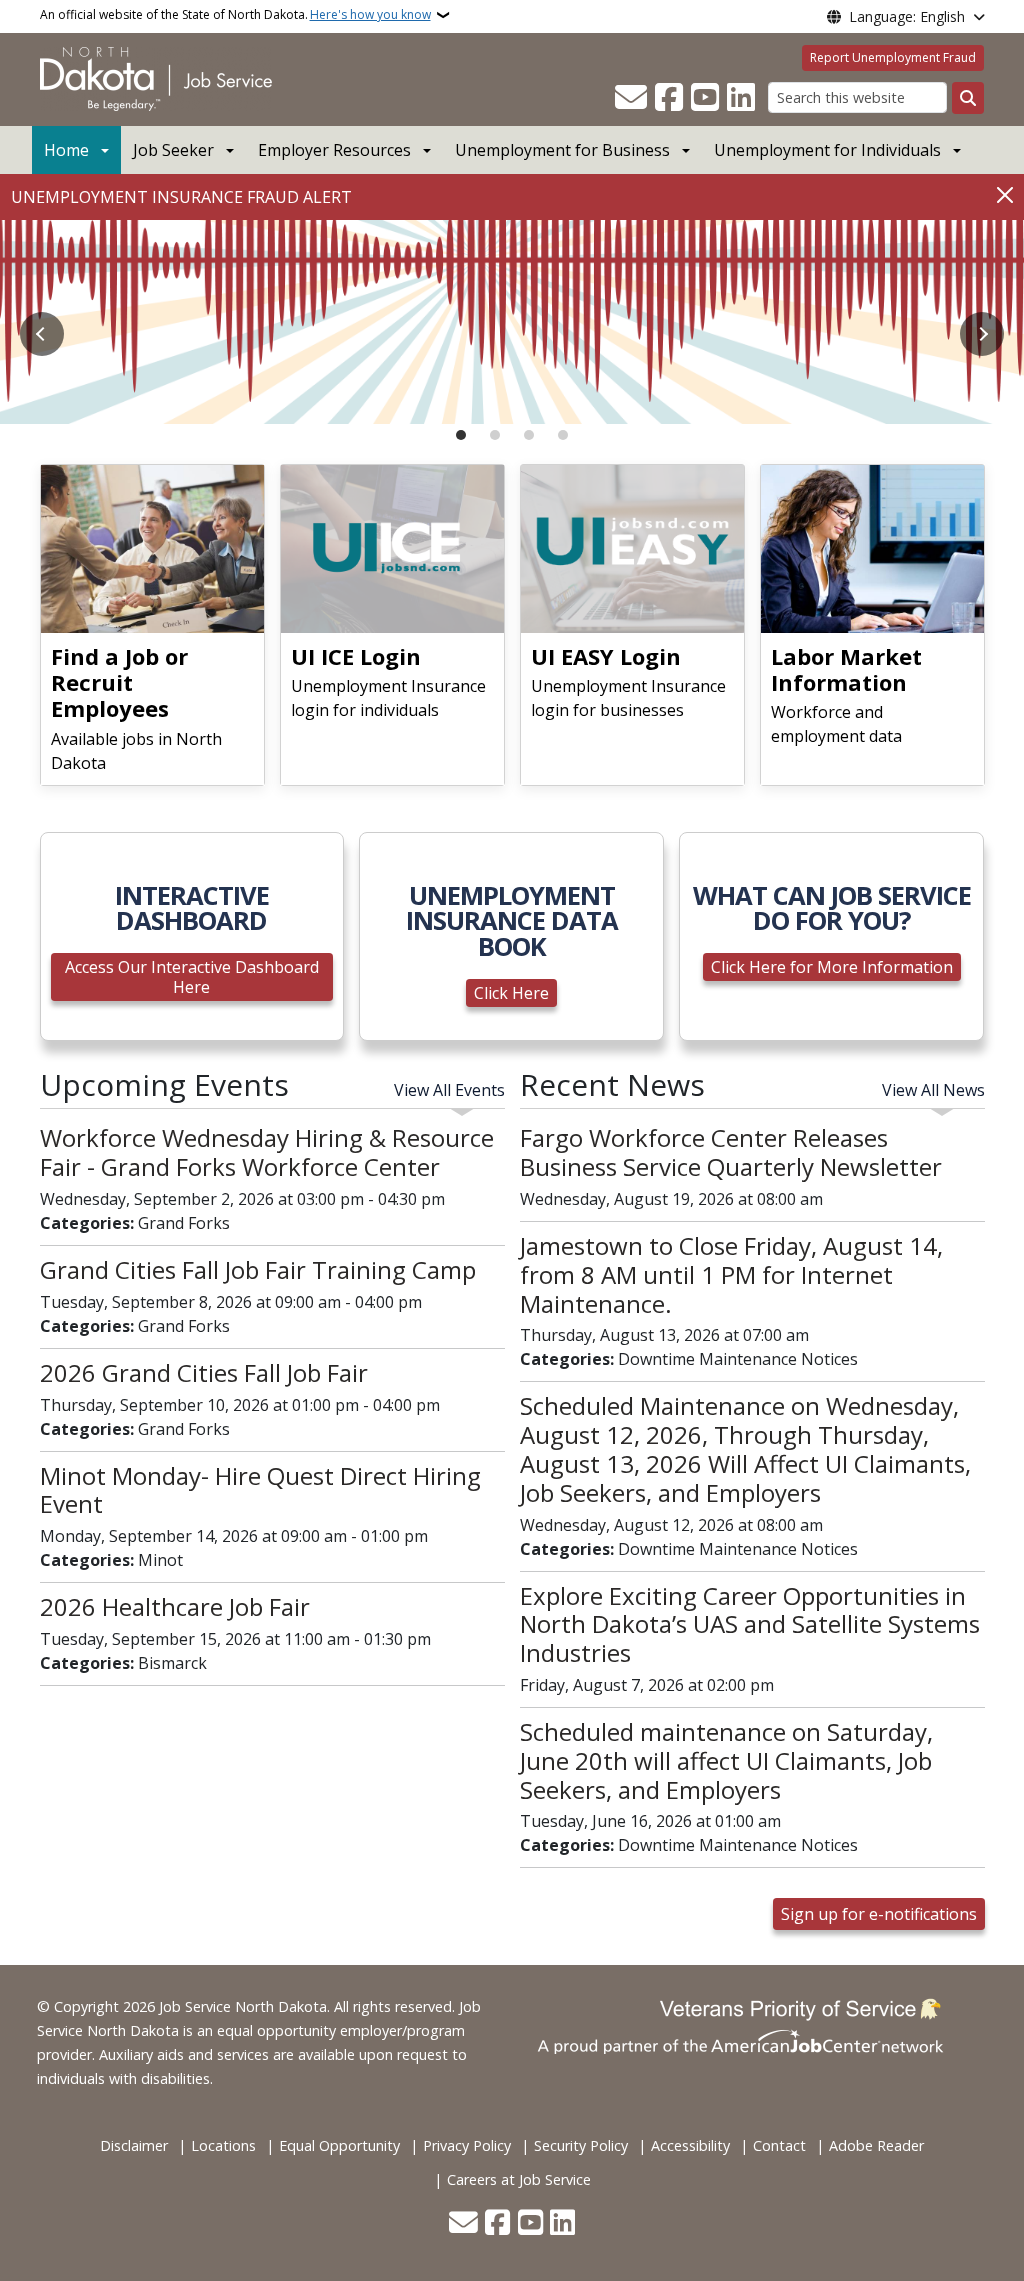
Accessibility (690, 2145)
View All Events (449, 1090)
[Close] (1005, 195)
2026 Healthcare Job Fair (175, 1606)
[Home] (156, 78)
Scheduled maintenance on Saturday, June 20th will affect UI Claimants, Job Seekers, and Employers (726, 1760)
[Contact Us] (631, 98)
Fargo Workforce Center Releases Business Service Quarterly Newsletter (731, 1152)
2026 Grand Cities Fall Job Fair (204, 1372)
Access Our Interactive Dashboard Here (192, 977)
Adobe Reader (876, 2145)
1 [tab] (461, 435)
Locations (223, 2145)
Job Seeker (173, 150)
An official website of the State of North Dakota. (235, 14)
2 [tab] (495, 435)
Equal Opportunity (339, 2145)
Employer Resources (334, 150)
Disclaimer (134, 2145)
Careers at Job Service (519, 2179)
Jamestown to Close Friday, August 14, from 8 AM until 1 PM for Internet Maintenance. (731, 1274)
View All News (933, 1090)
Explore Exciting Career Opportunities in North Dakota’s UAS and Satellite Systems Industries (750, 1624)
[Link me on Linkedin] (741, 98)
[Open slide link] (512, 322)
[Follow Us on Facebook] (669, 98)
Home (66, 150)
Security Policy (581, 2145)
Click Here (511, 993)
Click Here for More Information (832, 967)
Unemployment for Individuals (827, 150)
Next (982, 334)
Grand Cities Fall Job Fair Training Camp (258, 1269)
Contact (779, 2145)
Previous (42, 334)
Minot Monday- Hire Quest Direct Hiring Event (260, 1490)
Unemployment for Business (562, 150)
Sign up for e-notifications (879, 1914)
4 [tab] (563, 435)
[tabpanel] (512, 322)
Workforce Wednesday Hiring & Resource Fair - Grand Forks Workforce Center (267, 1152)
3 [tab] (529, 435)
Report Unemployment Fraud (893, 57)
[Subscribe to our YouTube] (705, 98)
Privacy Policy (467, 2145)
